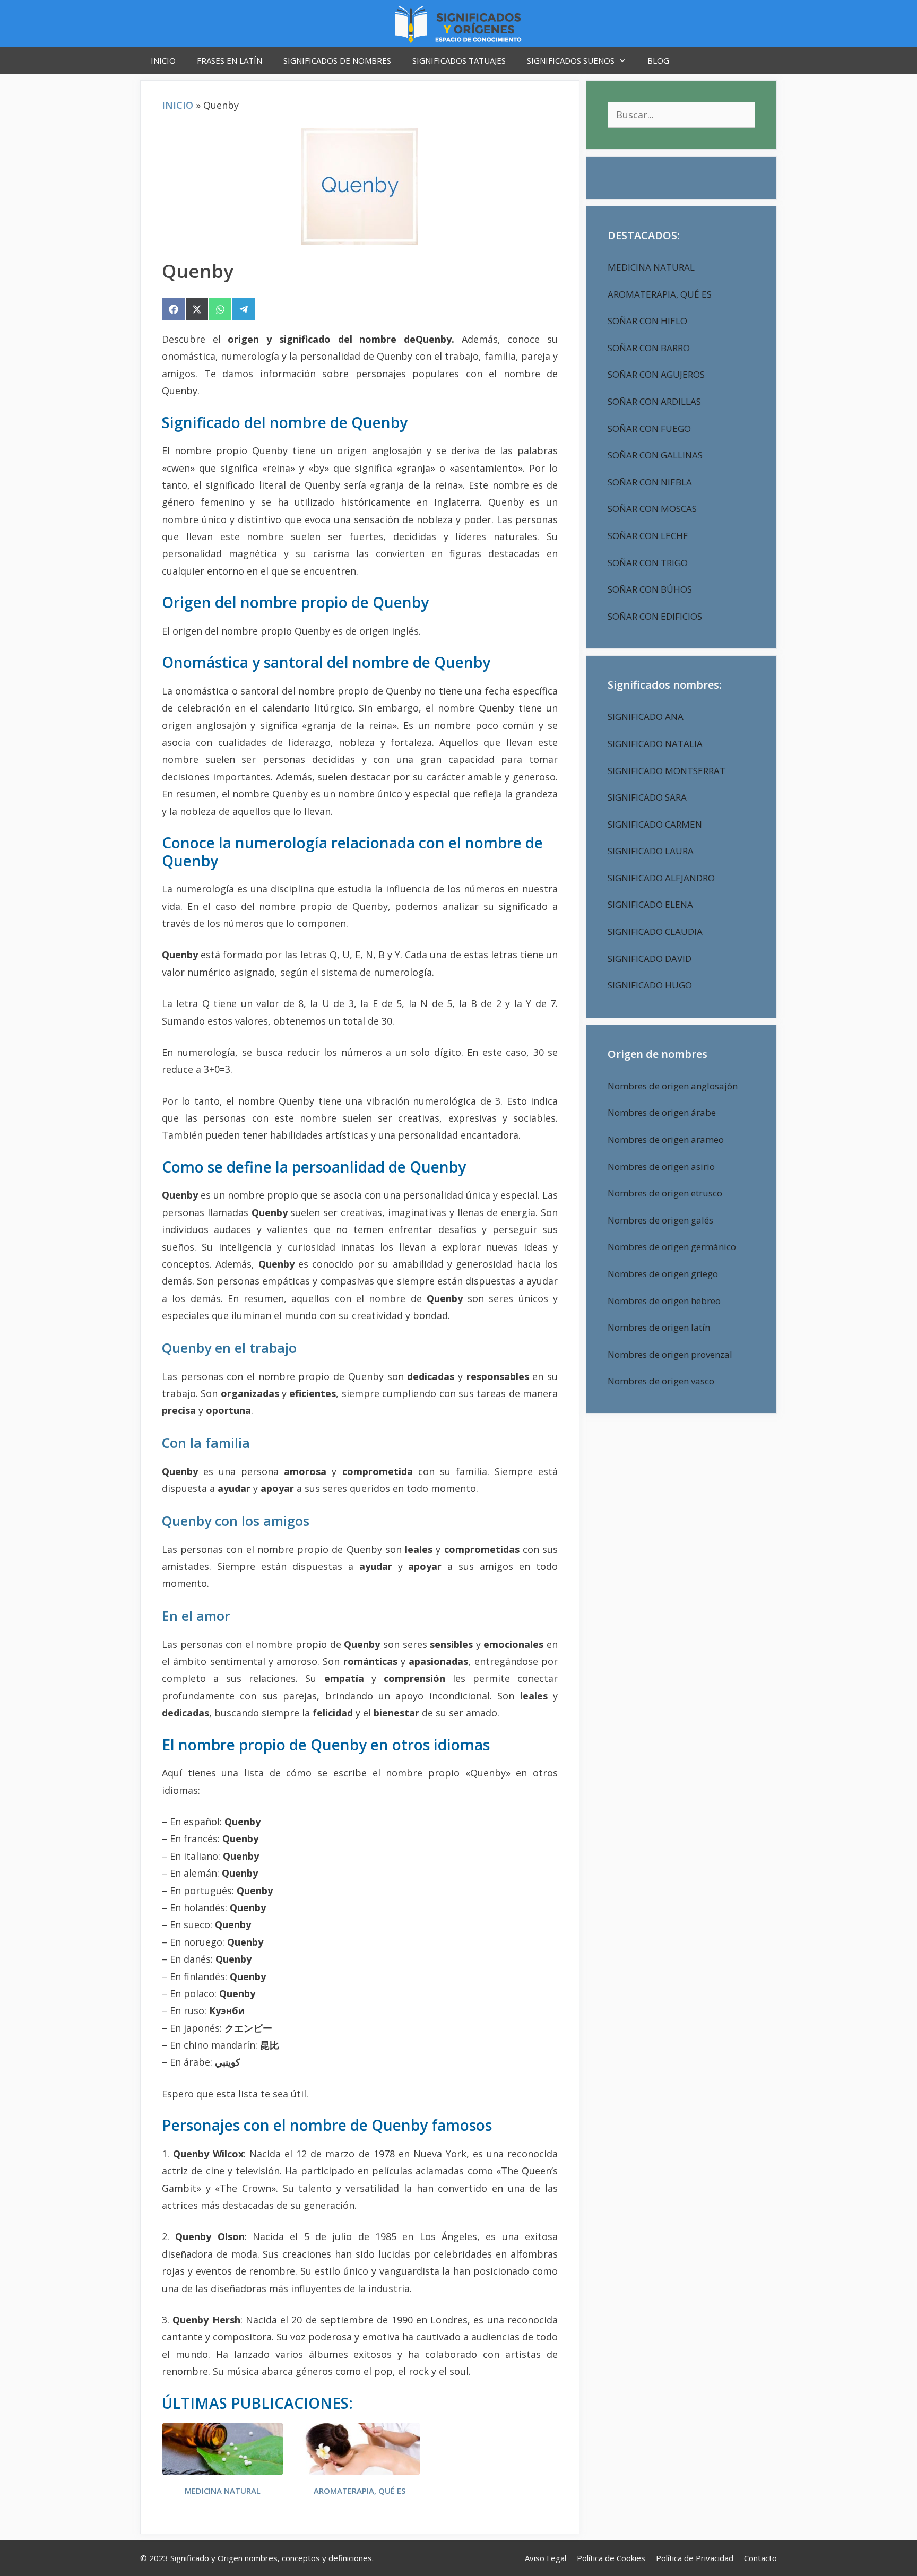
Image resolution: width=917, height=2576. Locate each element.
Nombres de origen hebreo (664, 1301)
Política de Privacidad (695, 2558)
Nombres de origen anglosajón (673, 1086)
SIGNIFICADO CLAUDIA (655, 931)
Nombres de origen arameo (666, 1139)
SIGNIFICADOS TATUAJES (459, 60)
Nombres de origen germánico (672, 1247)
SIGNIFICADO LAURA (651, 851)
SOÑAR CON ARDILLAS (654, 401)
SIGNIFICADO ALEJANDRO (661, 878)
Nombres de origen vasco (661, 1381)
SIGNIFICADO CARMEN (655, 824)
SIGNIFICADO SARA (647, 797)
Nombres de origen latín (659, 1327)
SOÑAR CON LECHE (648, 536)
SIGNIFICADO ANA (646, 717)
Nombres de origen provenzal (670, 1354)
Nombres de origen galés (660, 1220)
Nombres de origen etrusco (665, 1193)
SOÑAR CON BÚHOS (650, 589)
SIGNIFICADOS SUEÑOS (571, 60)
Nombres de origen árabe (662, 1112)
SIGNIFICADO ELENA (650, 904)
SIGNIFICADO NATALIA (655, 744)
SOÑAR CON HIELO (647, 321)
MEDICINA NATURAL (223, 2491)
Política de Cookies (611, 2558)
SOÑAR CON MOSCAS (652, 509)
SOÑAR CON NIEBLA (650, 482)
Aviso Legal (546, 2558)
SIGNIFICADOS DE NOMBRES (337, 60)
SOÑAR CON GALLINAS (655, 455)
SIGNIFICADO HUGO (650, 985)
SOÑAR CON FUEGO (649, 428)
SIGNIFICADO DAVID (650, 959)
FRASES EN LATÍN (230, 60)
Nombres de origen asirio (661, 1166)
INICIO (163, 60)
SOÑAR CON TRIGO (648, 563)
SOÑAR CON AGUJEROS (656, 374)
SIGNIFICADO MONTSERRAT (667, 771)
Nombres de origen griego (663, 1274)
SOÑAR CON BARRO (649, 348)
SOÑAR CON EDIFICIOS (655, 616)
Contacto (760, 2558)
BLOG (658, 60)
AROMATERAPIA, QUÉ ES (360, 2491)
